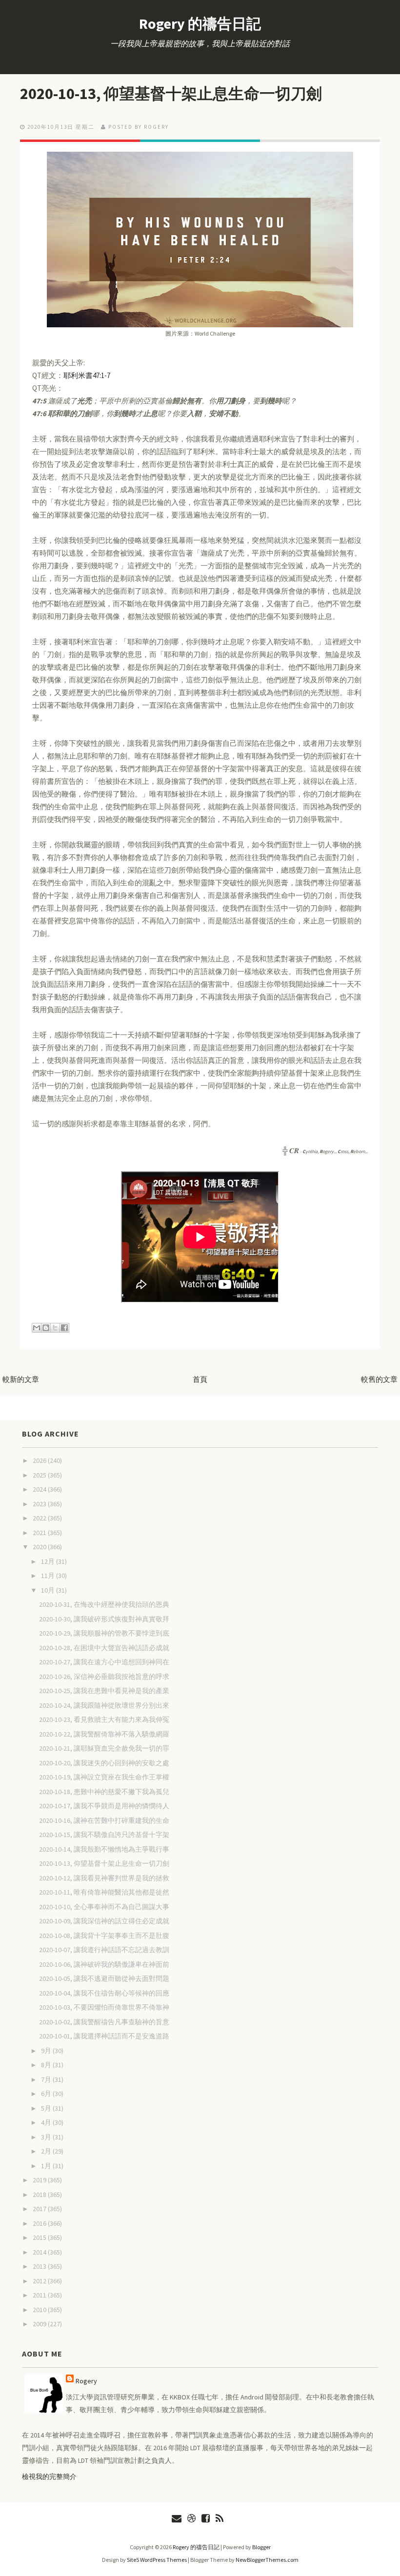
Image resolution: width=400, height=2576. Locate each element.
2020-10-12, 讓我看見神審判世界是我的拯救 (104, 1878)
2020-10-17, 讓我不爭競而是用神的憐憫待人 (104, 1806)
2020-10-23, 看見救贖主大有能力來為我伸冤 (104, 1719)
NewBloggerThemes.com (267, 2560)
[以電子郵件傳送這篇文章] (37, 1328)
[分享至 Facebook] (64, 1328)
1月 (47, 2166)
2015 (40, 2237)
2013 (40, 2266)
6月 (47, 2094)
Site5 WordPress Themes (157, 2560)
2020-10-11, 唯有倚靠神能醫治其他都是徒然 (104, 1892)
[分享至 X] (55, 1328)
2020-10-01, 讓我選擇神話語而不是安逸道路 (104, 2036)
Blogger (261, 2547)
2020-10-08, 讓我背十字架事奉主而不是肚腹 (104, 1936)
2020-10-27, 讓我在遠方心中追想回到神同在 (104, 1662)
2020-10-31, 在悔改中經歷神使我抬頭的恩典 (104, 1604)
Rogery (86, 2381)
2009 (40, 2324)
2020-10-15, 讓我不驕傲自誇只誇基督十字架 (104, 1835)
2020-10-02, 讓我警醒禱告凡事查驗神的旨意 (104, 2022)
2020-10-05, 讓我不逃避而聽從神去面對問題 (104, 1978)
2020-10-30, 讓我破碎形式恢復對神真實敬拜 (104, 1619)
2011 (40, 2295)
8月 (47, 2065)
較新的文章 (21, 1379)
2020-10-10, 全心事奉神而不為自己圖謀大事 (104, 1907)
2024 (40, 1489)
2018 (40, 2195)
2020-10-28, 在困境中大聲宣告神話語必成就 (104, 1648)
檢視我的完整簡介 (49, 2476)
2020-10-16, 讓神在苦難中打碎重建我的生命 (104, 1820)
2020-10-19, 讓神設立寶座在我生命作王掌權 (104, 1777)
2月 (47, 2151)
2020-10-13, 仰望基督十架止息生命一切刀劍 (171, 94)
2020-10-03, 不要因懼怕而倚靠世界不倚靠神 (104, 2007)
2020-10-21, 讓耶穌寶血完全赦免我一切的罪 (104, 1748)
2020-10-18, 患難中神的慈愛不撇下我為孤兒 (104, 1792)
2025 (40, 1475)
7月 (47, 2079)
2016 (40, 2223)
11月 (49, 1576)
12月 (49, 1561)
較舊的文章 (379, 1379)
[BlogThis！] (46, 1328)
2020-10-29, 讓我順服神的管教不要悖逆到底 (104, 1633)
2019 (40, 2180)
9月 (47, 2051)
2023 (40, 1504)
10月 (49, 1590)
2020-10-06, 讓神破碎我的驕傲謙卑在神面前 (104, 1964)
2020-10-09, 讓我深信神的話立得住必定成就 (104, 1921)
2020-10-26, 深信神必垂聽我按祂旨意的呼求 (104, 1677)
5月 (47, 2108)
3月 (47, 2137)
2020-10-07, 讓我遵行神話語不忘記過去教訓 (104, 1950)
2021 (40, 1533)
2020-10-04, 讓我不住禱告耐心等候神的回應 (104, 1993)
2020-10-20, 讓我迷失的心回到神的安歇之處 (104, 1763)
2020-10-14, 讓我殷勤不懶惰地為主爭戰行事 (104, 1849)
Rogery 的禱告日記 (200, 23)
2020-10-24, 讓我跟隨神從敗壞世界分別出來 (104, 1705)
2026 (40, 1460)
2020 (40, 1547)
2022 (40, 1518)
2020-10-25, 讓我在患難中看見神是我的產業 (104, 1691)
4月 (47, 2122)
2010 (40, 2310)
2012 (40, 2281)
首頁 (200, 1379)
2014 (40, 2252)
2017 (40, 2209)
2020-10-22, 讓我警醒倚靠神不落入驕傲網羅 (104, 1734)
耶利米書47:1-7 (87, 375)
